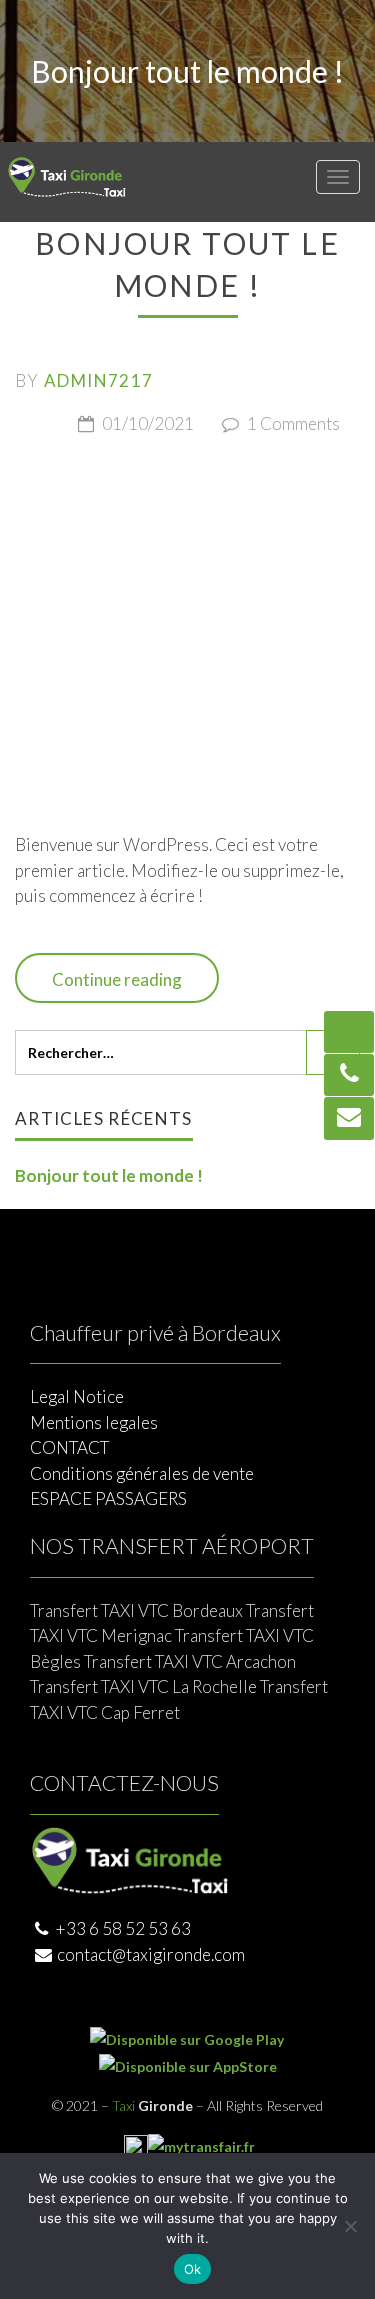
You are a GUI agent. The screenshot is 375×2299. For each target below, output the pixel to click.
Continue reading (117, 979)
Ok (193, 2269)
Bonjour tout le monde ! (109, 1175)
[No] (350, 2226)
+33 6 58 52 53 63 (122, 1928)
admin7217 (98, 380)
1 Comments (292, 423)
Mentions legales (94, 1422)
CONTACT (69, 1447)
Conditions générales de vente (142, 1473)
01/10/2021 (146, 423)
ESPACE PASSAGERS (108, 1498)
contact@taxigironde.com (151, 1954)
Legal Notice (77, 1396)
